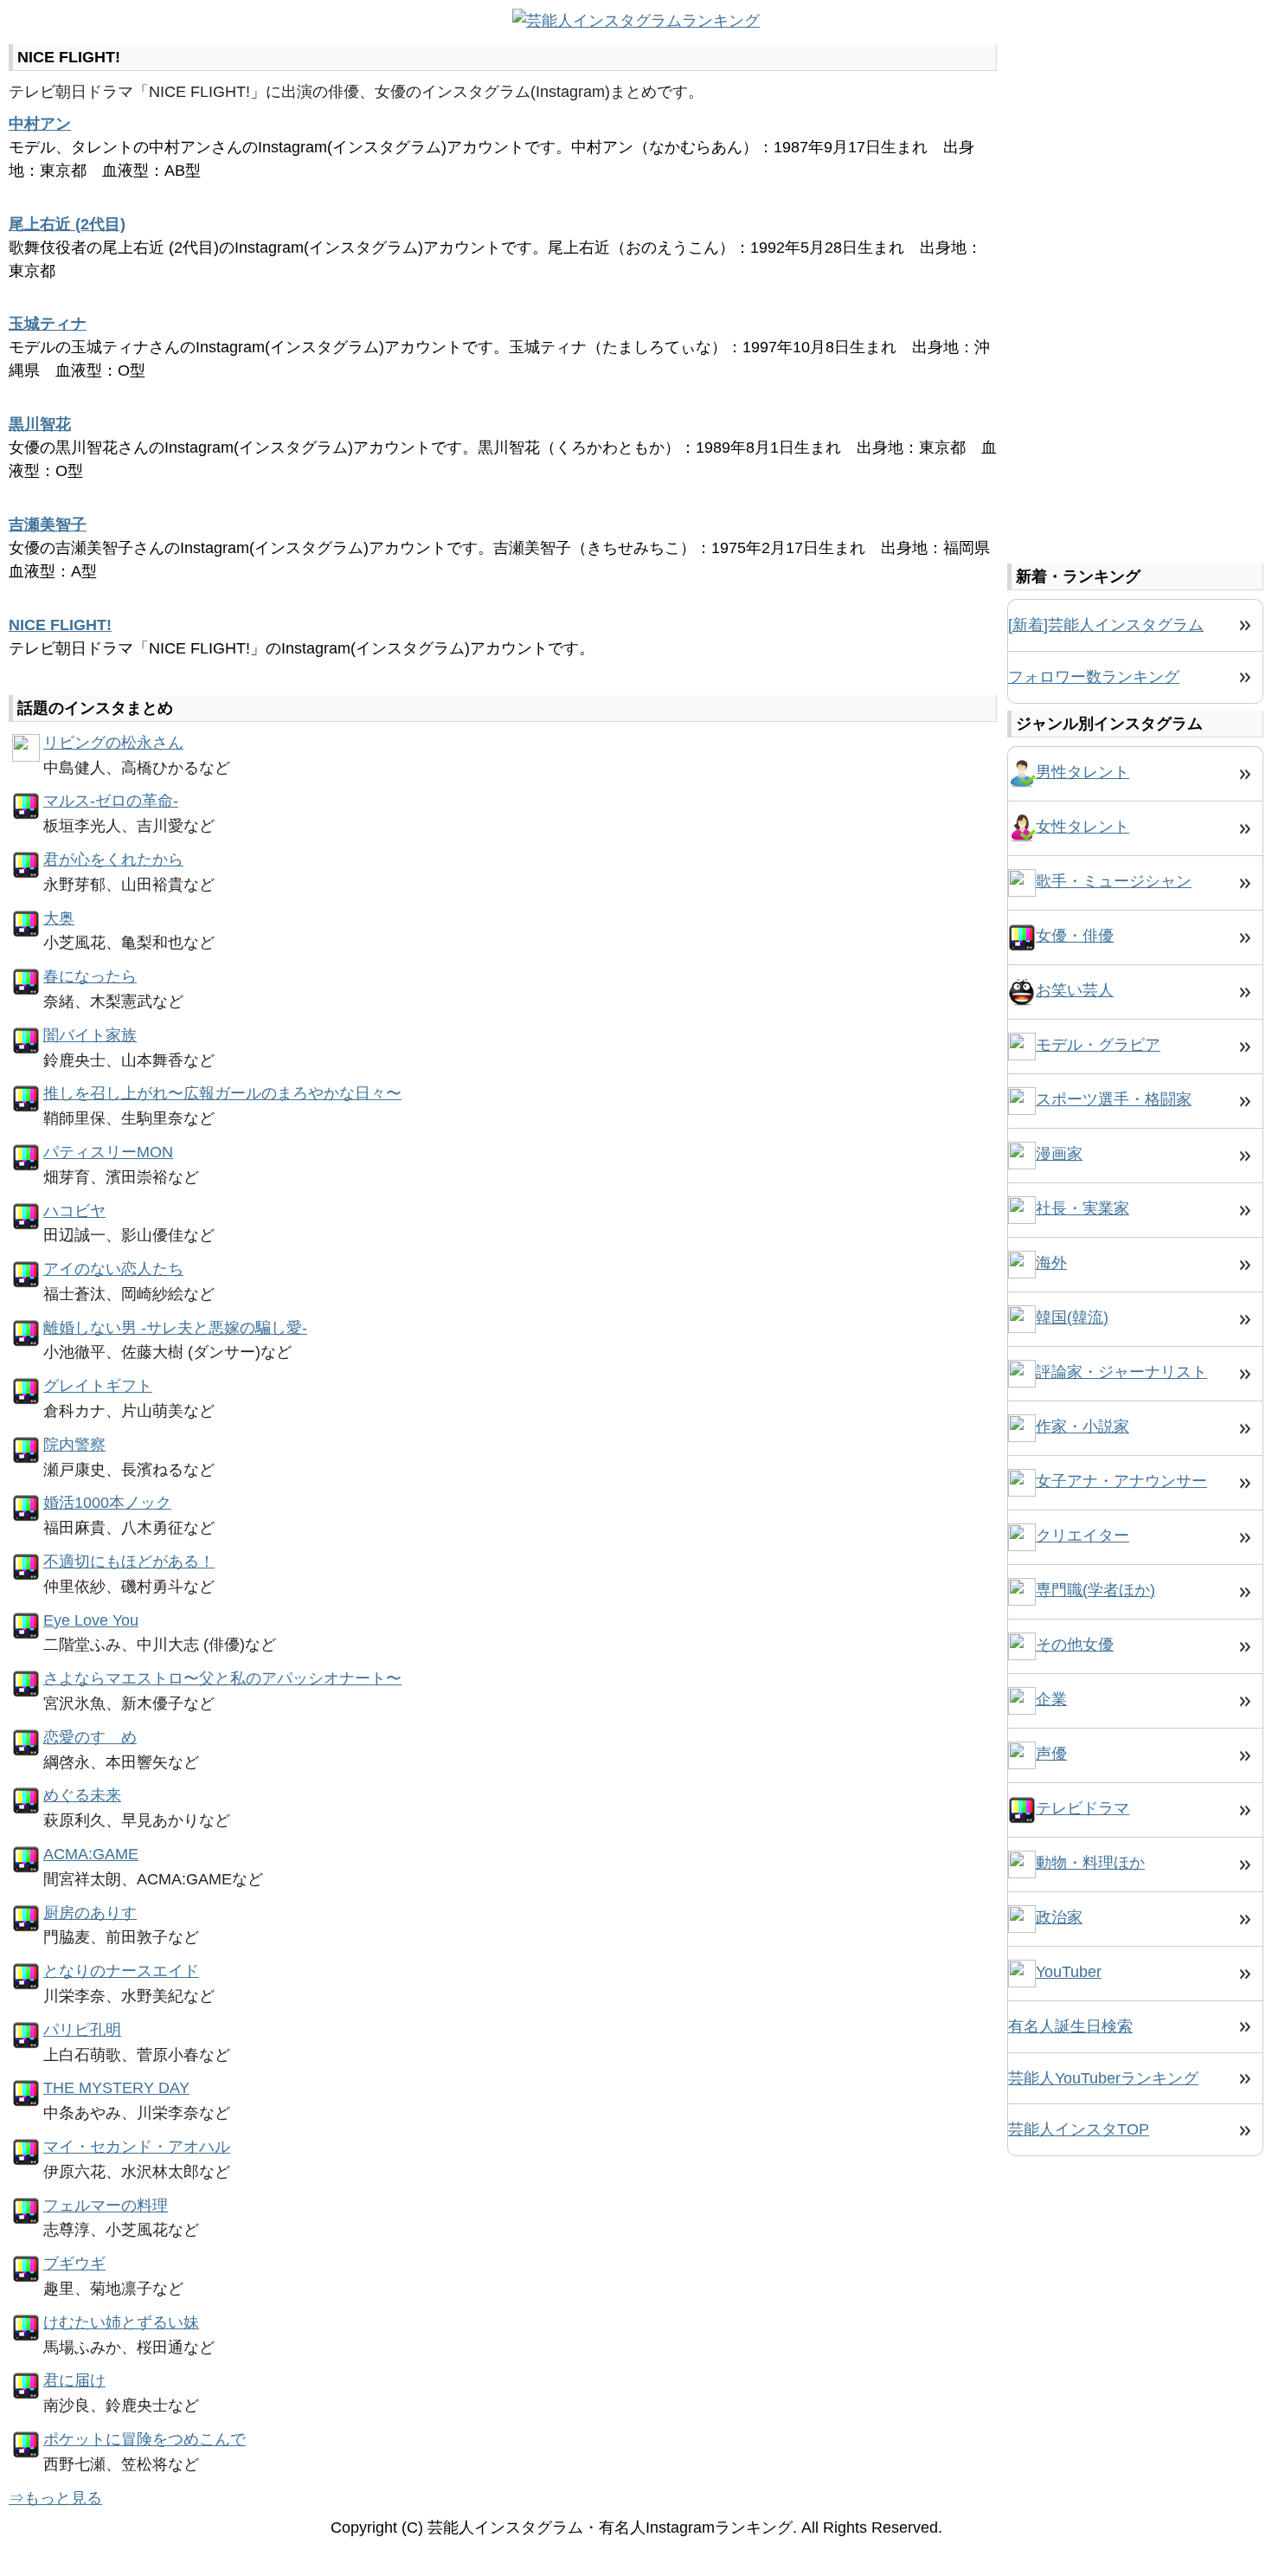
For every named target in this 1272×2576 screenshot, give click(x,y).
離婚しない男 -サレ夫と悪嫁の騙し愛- (175, 1328)
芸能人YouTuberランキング (1103, 2078)
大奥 (59, 918)
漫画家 (1059, 1154)
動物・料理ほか (1090, 1863)
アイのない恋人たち (113, 1269)
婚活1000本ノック (107, 1503)
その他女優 (1075, 1645)
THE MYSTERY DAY (116, 2088)
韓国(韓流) (1072, 1317)
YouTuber (1069, 1972)
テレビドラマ (1082, 1808)
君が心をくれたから (113, 860)
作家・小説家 (1082, 1426)
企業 (1051, 1699)
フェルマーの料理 (106, 2206)
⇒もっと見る (55, 2498)
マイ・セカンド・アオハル (137, 2147)
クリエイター (1082, 1536)
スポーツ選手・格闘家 (1114, 1099)
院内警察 (74, 1445)
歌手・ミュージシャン (1114, 881)
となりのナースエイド (121, 1971)
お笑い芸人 (1075, 990)
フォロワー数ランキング (1094, 677)
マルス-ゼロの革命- (111, 801)
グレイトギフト (98, 1386)
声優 (1051, 1754)
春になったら (90, 976)
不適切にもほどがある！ (129, 1562)
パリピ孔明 (82, 2030)
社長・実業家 (1082, 1208)
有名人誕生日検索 (1070, 2026)
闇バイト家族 (90, 1035)
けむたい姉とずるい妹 (121, 2322)
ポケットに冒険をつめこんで (145, 2439)
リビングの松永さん (113, 743)
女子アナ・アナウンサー (1121, 1481)
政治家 (1059, 1917)
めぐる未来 (82, 1795)
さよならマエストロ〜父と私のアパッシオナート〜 (222, 1678)
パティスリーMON (108, 1152)
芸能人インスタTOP (1079, 2129)
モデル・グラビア (1098, 1045)
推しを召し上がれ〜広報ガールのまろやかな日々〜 (222, 1093)
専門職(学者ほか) (1095, 1590)
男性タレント (1082, 772)
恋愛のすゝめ (90, 1737)
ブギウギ (74, 2264)
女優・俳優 (1075, 936)
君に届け (74, 2380)
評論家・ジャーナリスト (1121, 1372)
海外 (1051, 1263)
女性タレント (1082, 827)
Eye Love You (91, 1620)
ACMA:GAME (91, 1854)
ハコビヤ (74, 1211)
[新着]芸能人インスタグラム (1106, 625)
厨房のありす (90, 1913)
